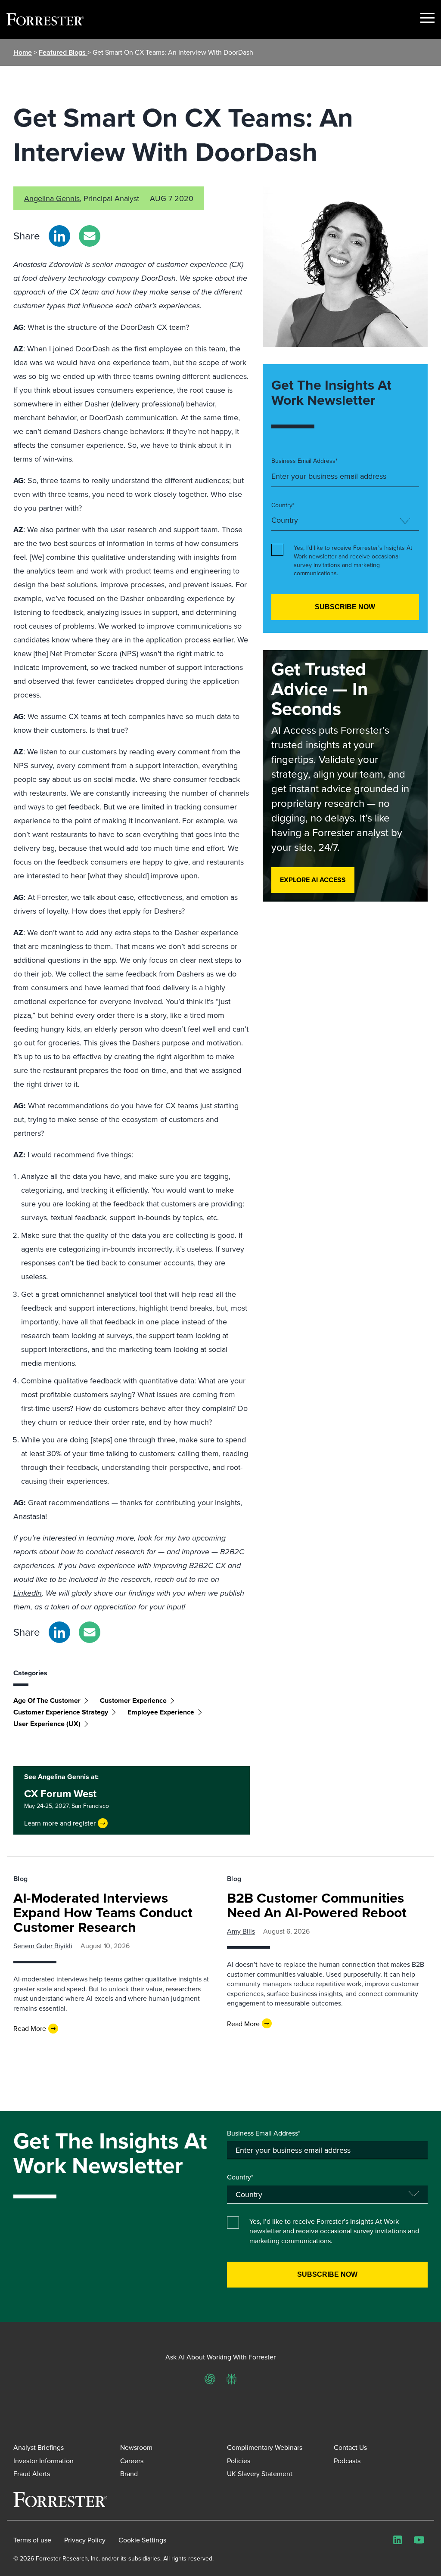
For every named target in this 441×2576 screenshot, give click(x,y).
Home (23, 52)
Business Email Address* (304, 461)
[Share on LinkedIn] (59, 236)
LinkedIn (28, 1593)
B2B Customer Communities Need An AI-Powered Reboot (317, 1905)
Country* (283, 505)
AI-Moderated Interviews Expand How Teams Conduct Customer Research (103, 1912)
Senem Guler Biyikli (43, 1946)
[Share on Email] (90, 236)
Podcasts (347, 2461)
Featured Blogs (63, 52)
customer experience (133, 1700)
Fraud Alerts (32, 2474)
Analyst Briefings (39, 2447)
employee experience (161, 1712)
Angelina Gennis (52, 198)
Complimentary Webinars (265, 2447)
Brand (129, 2474)
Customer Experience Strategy (61, 1712)
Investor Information (43, 2461)
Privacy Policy (85, 2540)
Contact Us (350, 2447)
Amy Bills (241, 1931)
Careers (132, 2461)
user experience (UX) (47, 1724)
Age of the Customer (47, 1700)
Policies (239, 2461)
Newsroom (136, 2447)
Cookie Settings (142, 2540)
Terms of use (32, 2540)
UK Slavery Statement (260, 2474)
